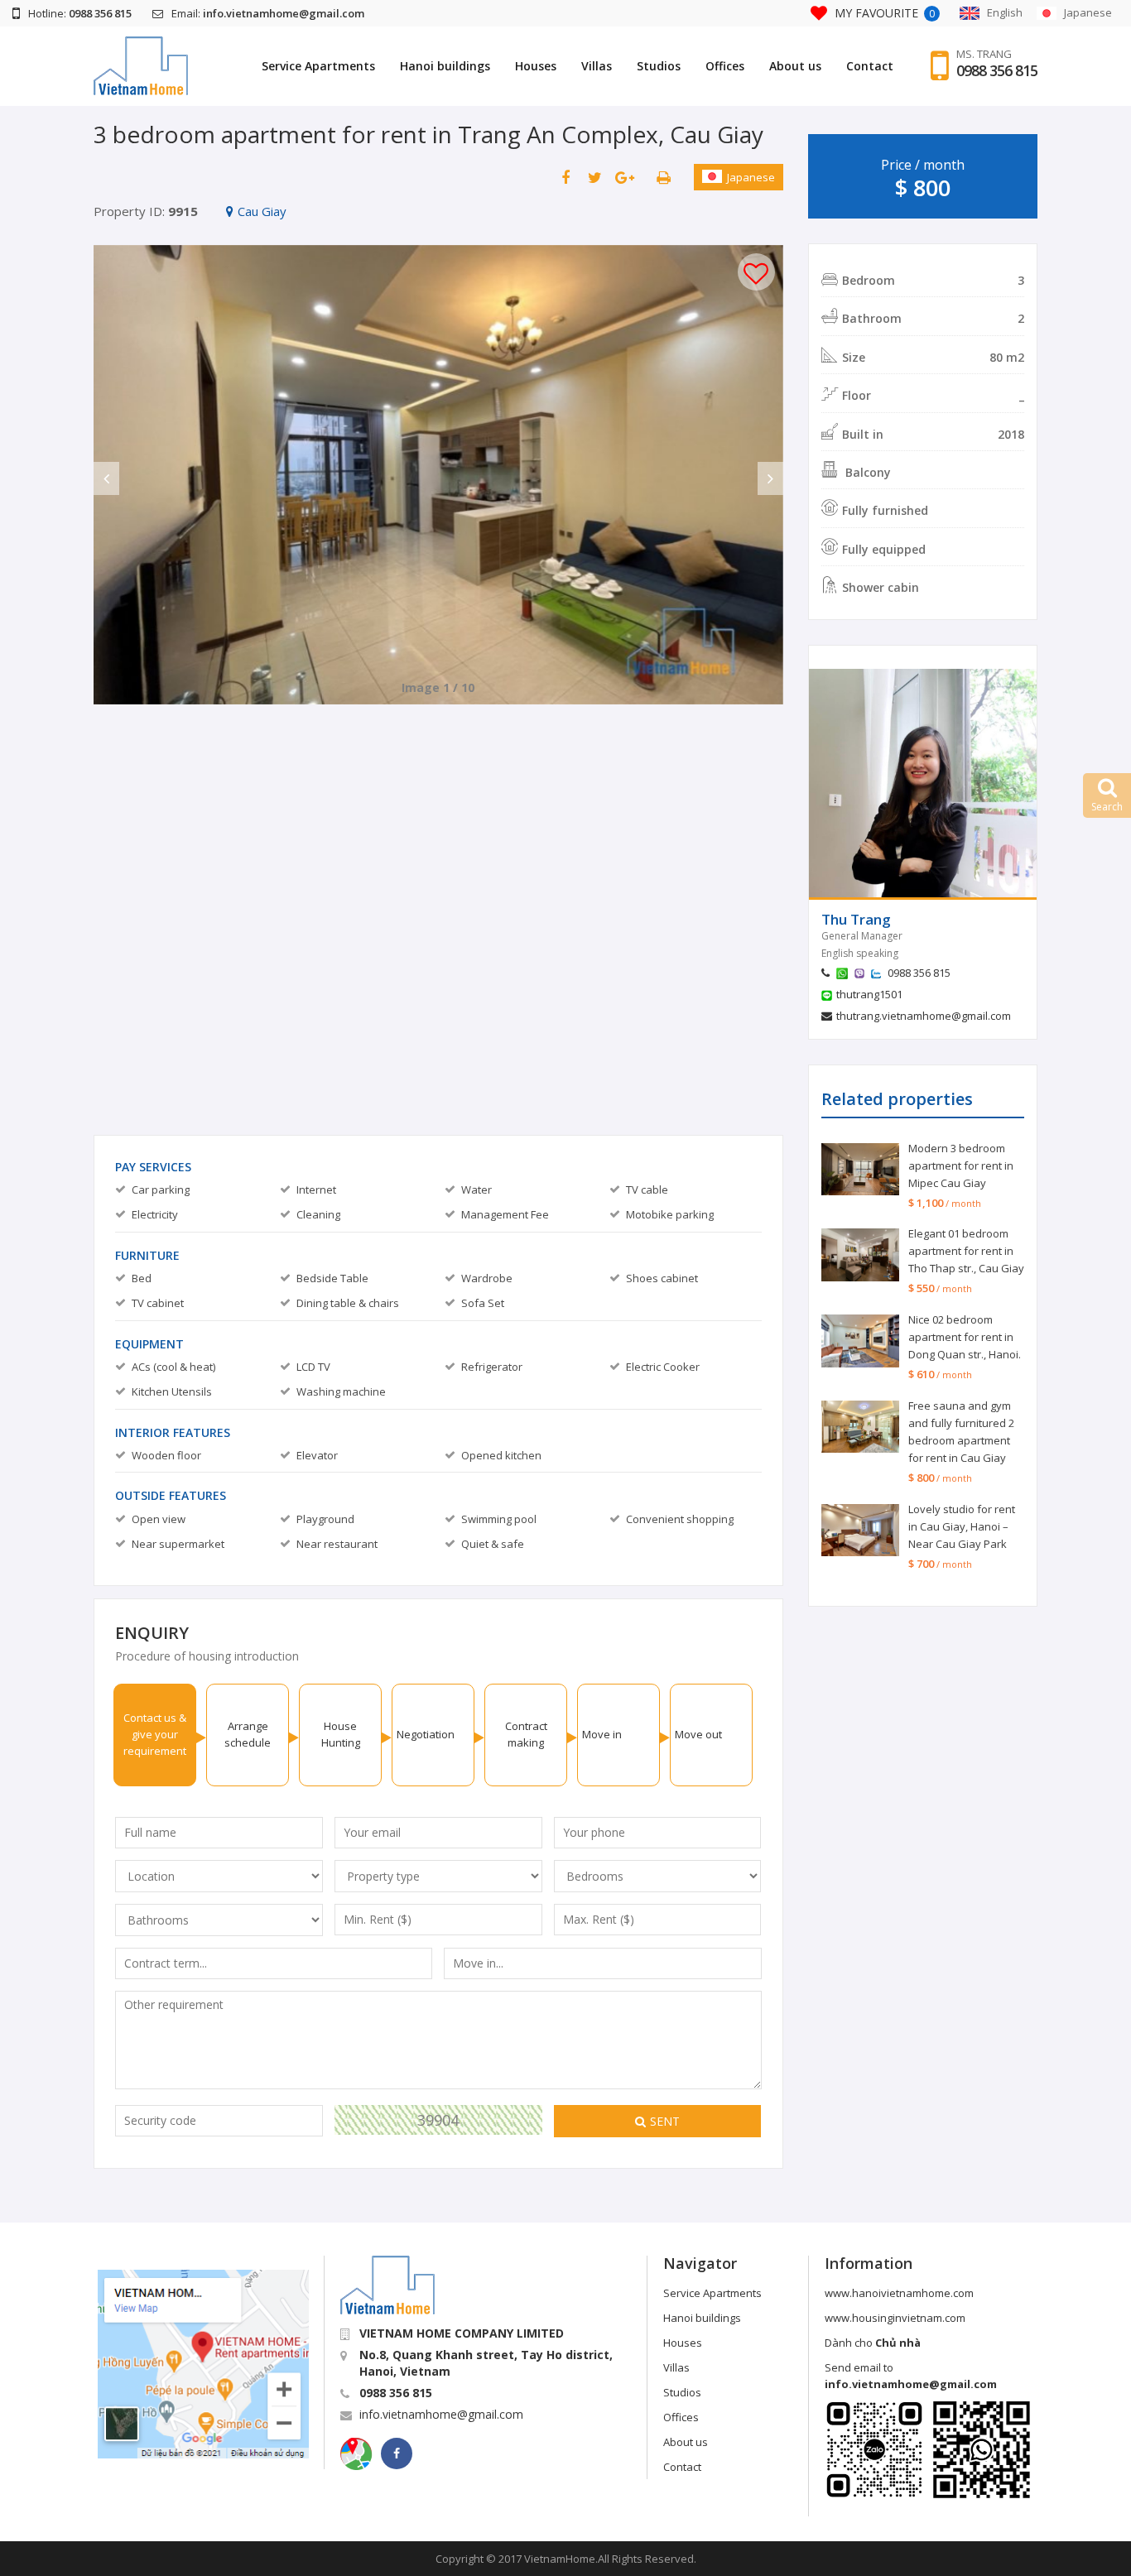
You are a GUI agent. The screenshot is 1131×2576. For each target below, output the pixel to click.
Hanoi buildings (445, 66)
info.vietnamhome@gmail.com (441, 2414)
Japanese (751, 177)
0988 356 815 (997, 70)
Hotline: (80, 13)
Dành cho (873, 2343)
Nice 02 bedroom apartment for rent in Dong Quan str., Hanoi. (965, 1337)
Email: (268, 13)
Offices (725, 66)
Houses (536, 66)
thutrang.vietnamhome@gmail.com (924, 1016)
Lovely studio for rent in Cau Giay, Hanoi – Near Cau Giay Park (962, 1526)
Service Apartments (318, 66)
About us (795, 66)
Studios (659, 66)
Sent (665, 2121)
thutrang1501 (869, 994)
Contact (870, 66)
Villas (597, 66)
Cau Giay (262, 211)
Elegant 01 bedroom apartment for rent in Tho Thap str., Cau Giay (966, 1251)
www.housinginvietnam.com (895, 2318)
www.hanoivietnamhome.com (899, 2293)
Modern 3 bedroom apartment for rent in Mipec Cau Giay (961, 1165)
